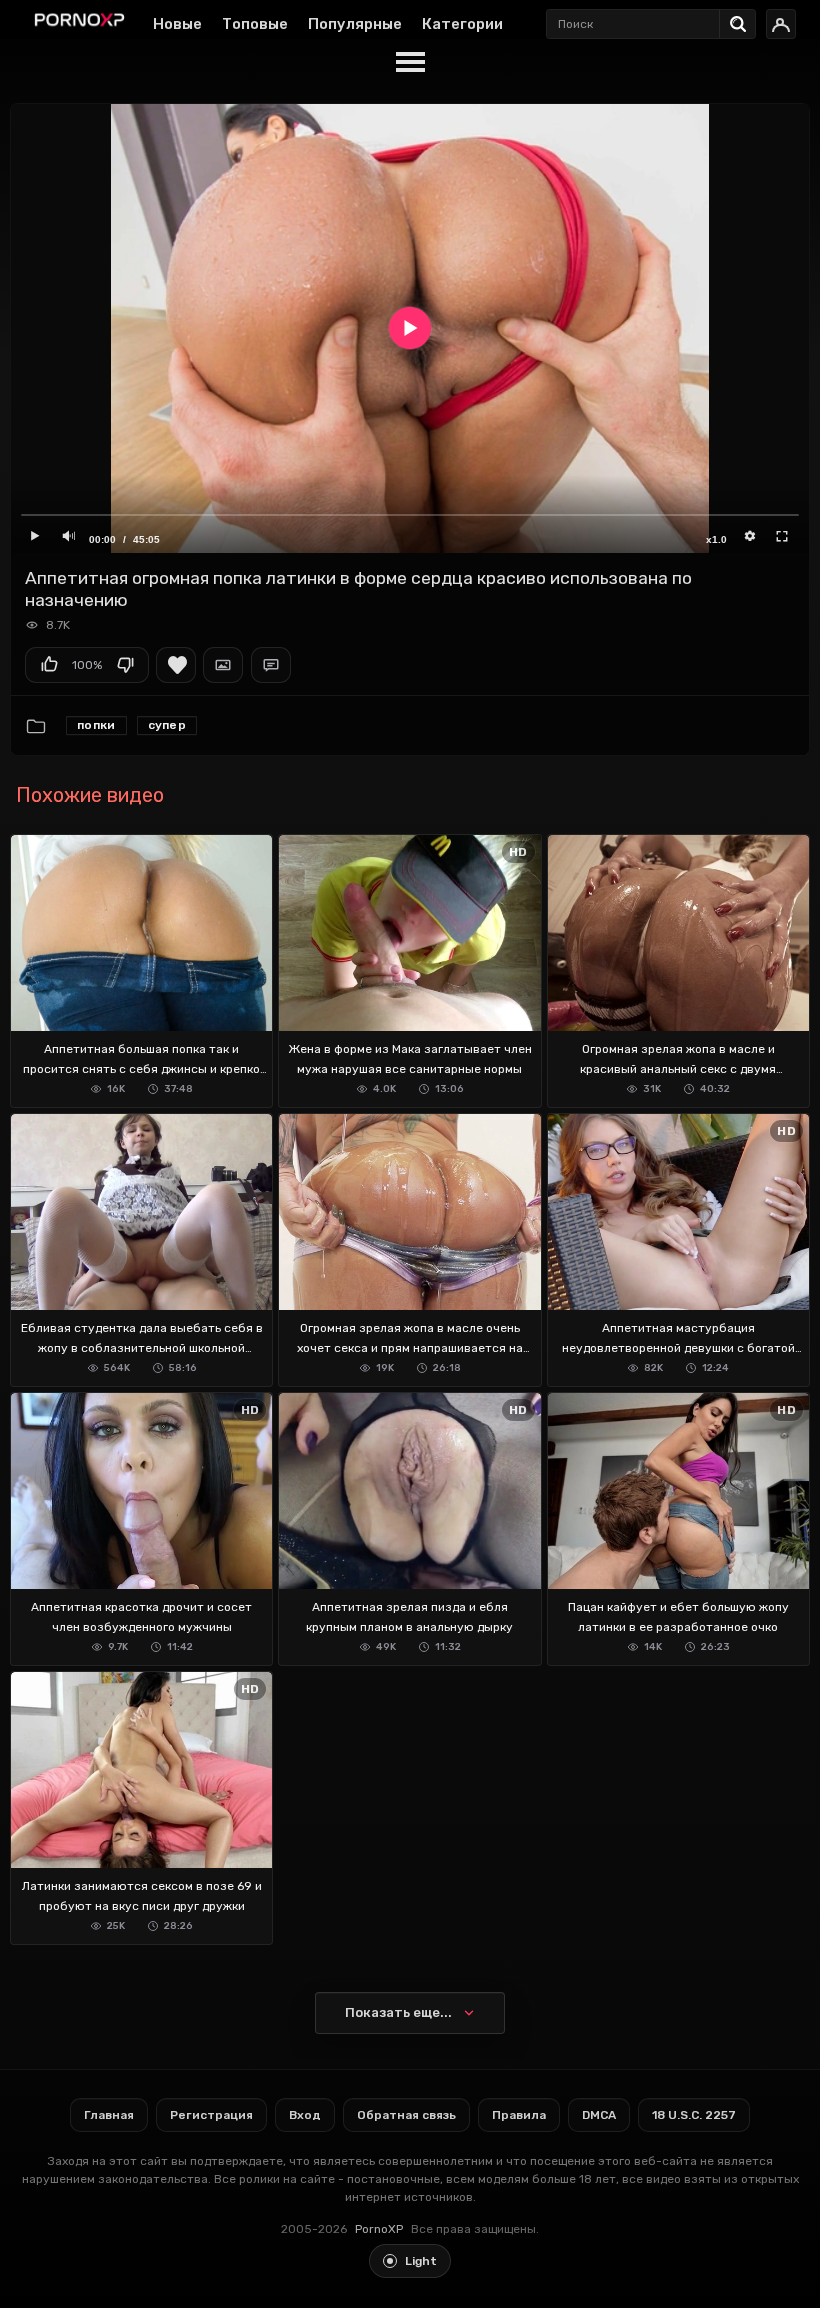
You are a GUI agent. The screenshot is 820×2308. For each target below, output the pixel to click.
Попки (96, 725)
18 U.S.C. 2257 (694, 2115)
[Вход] (781, 24)
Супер (167, 725)
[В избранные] (176, 665)
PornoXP (379, 2229)
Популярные (355, 24)
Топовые (255, 24)
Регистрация (211, 2115)
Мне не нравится (125, 665)
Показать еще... (398, 2012)
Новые (177, 24)
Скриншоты (223, 665)
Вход (305, 2115)
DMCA (599, 2115)
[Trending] (743, 20)
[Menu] (410, 63)
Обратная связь (406, 2115)
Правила (519, 2115)
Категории (462, 24)
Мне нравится (49, 665)
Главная (109, 2115)
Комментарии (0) (271, 665)
